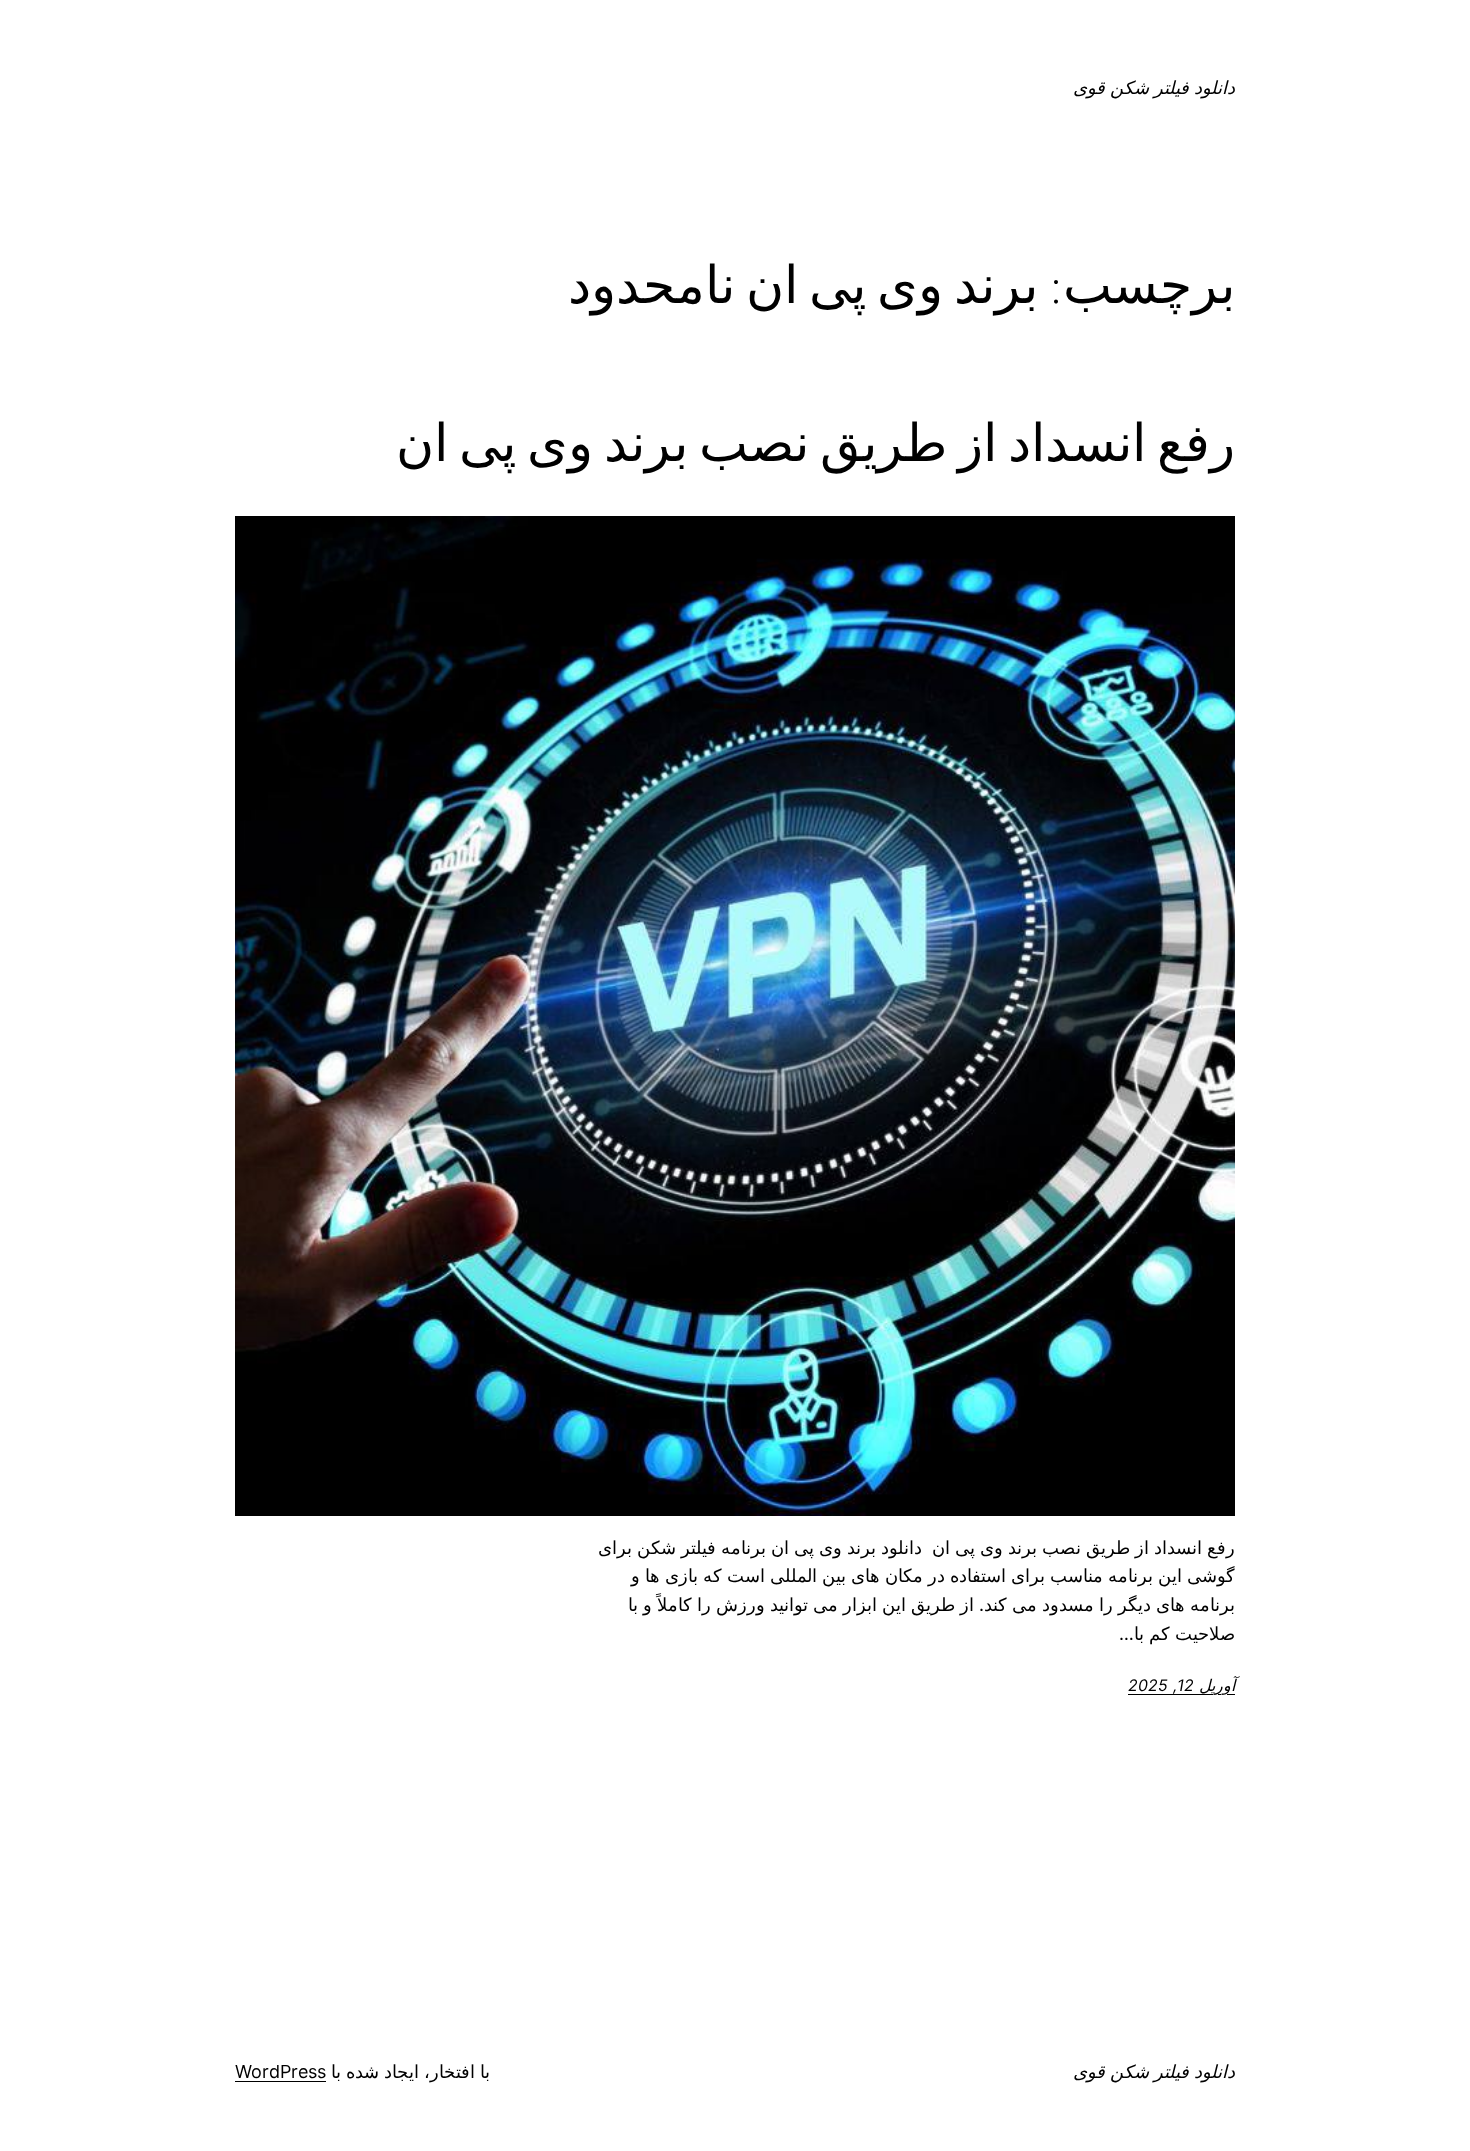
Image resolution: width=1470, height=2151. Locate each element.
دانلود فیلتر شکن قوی (1154, 87)
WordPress (280, 2071)
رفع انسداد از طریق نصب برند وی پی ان (815, 443)
